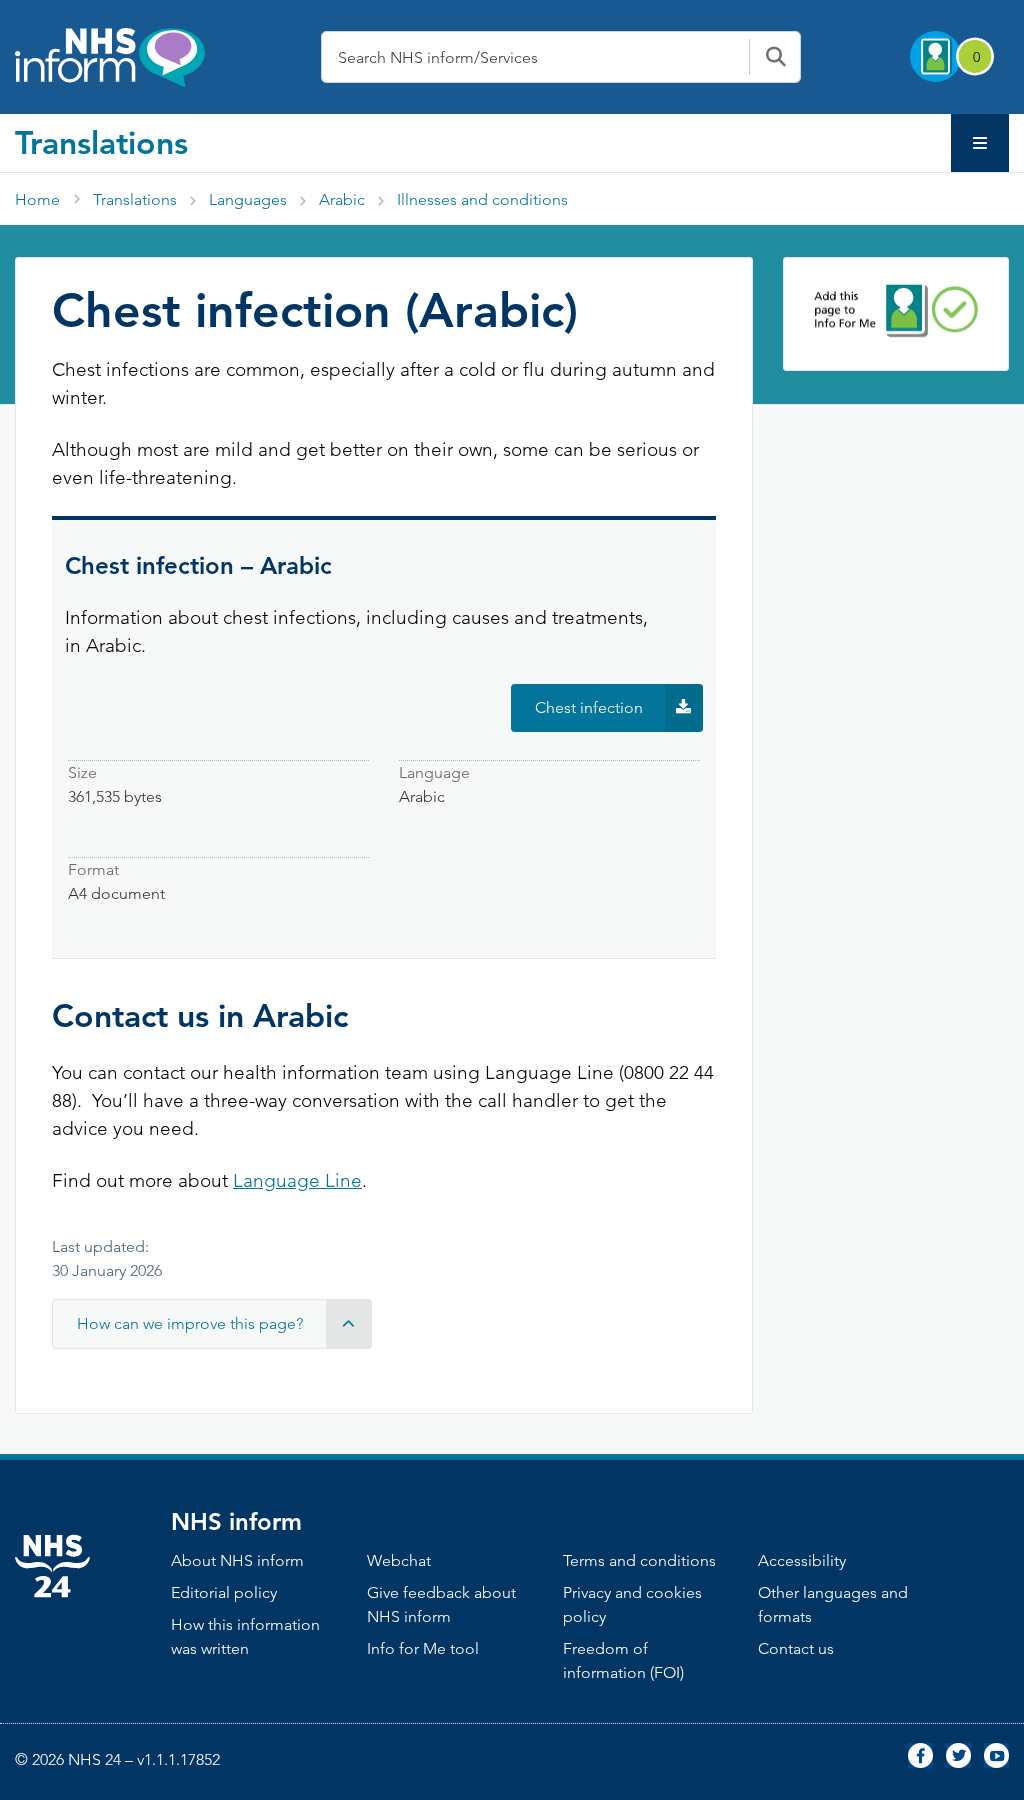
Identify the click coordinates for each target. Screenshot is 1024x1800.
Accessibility (802, 1560)
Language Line (297, 1180)
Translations (101, 142)
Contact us (796, 1648)
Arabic (342, 199)
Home (37, 199)
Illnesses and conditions (482, 199)
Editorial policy (224, 1592)
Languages (248, 199)
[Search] (775, 57)
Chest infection (619, 714)
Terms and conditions (639, 1560)
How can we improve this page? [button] (190, 1323)
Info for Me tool (423, 1648)
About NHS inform (237, 1560)
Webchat (399, 1560)
